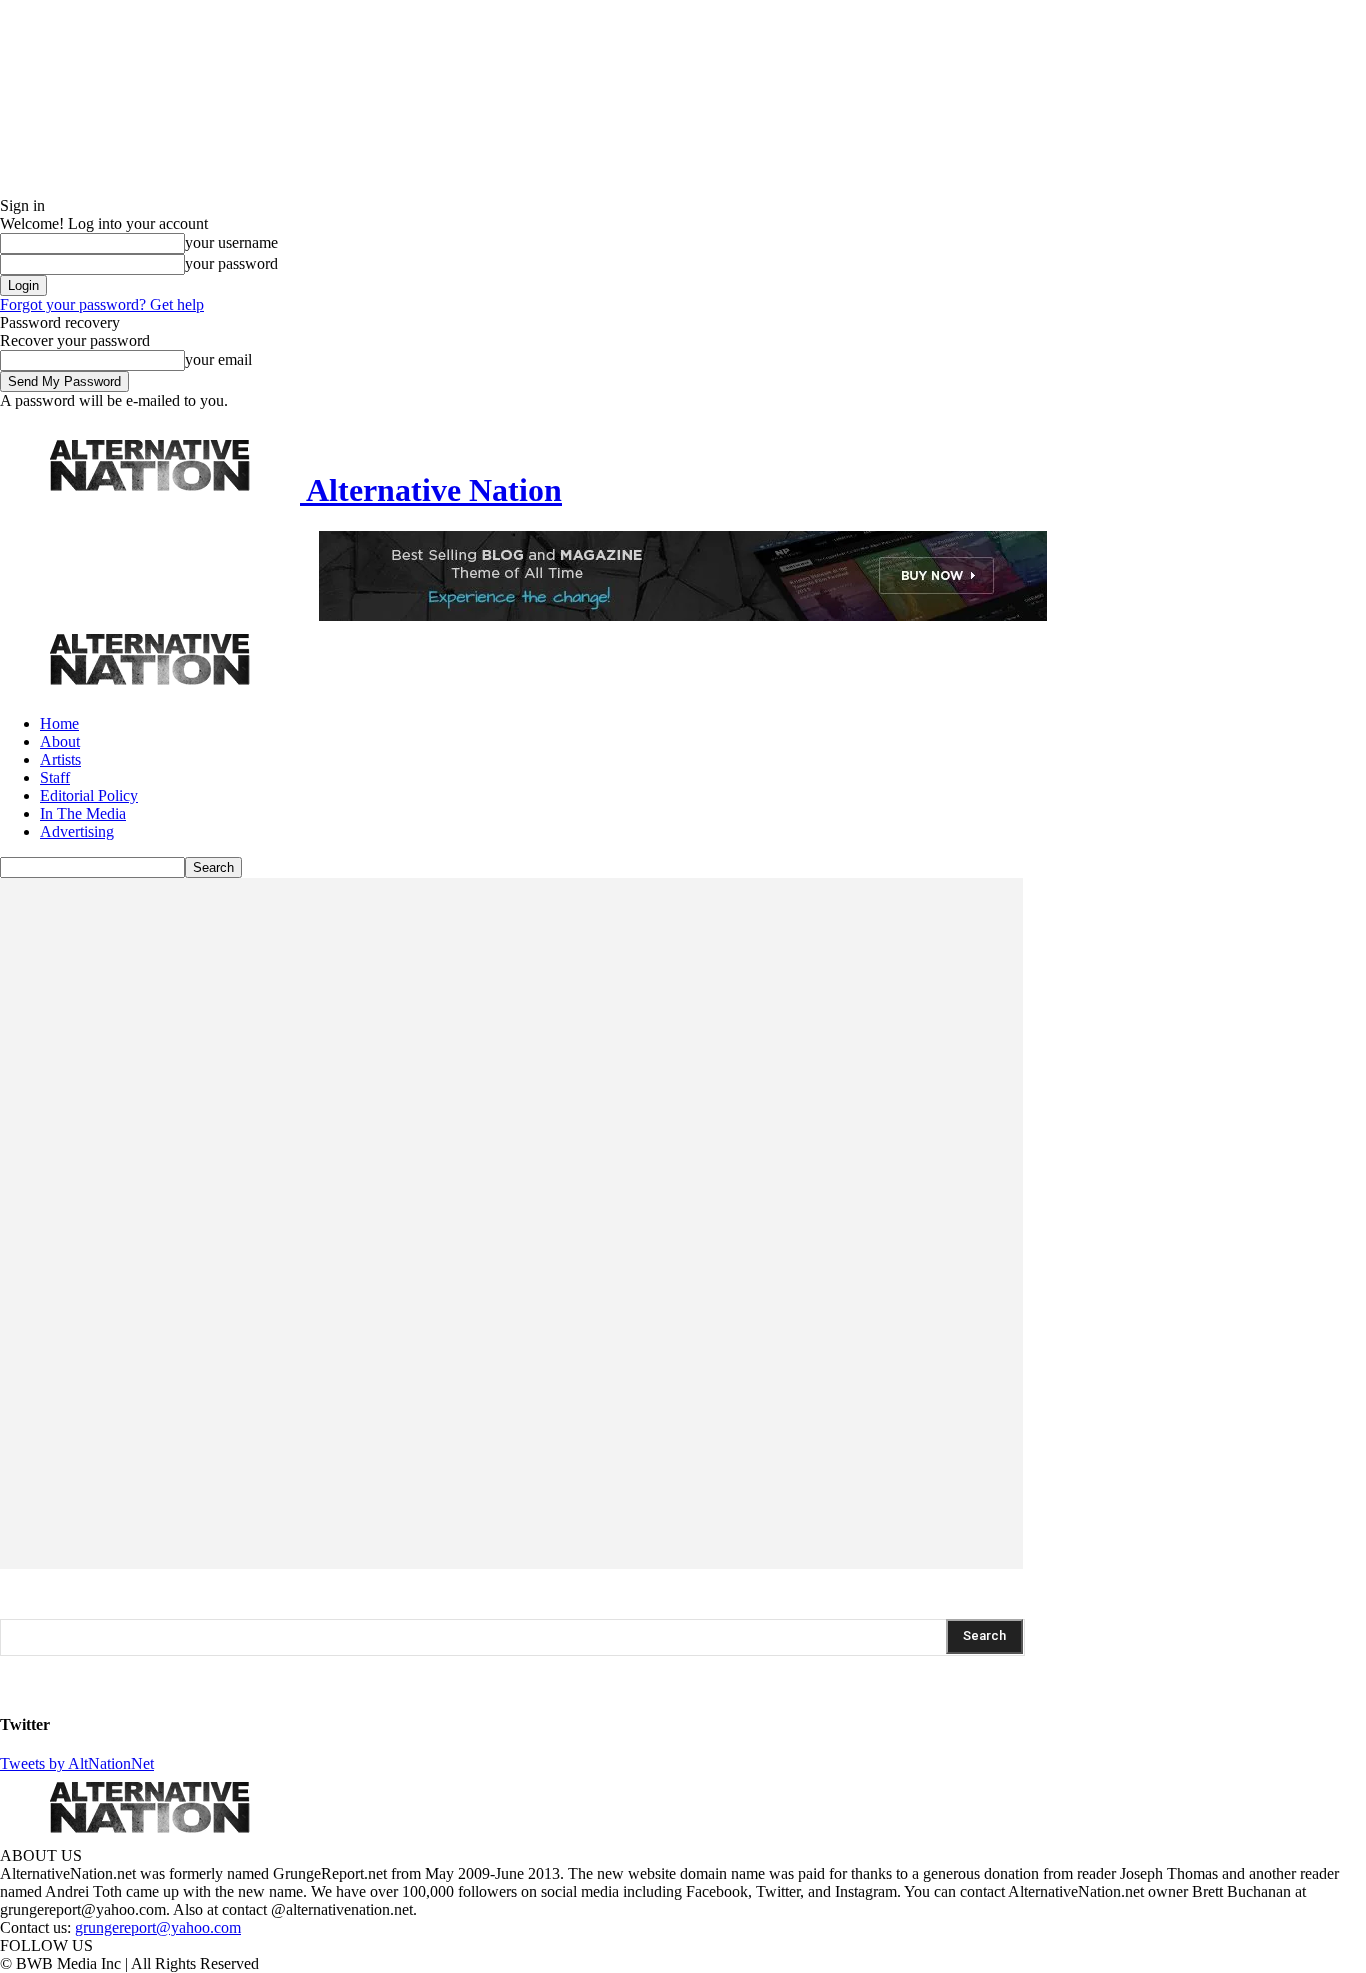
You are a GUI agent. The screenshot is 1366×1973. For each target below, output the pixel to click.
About (60, 741)
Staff (55, 777)
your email (218, 359)
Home (59, 723)
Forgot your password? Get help (102, 304)
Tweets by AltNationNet (77, 1763)
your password (231, 263)
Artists (60, 759)
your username (231, 242)
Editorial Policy (89, 795)
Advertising (77, 831)
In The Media (83, 813)
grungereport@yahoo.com (158, 1927)
